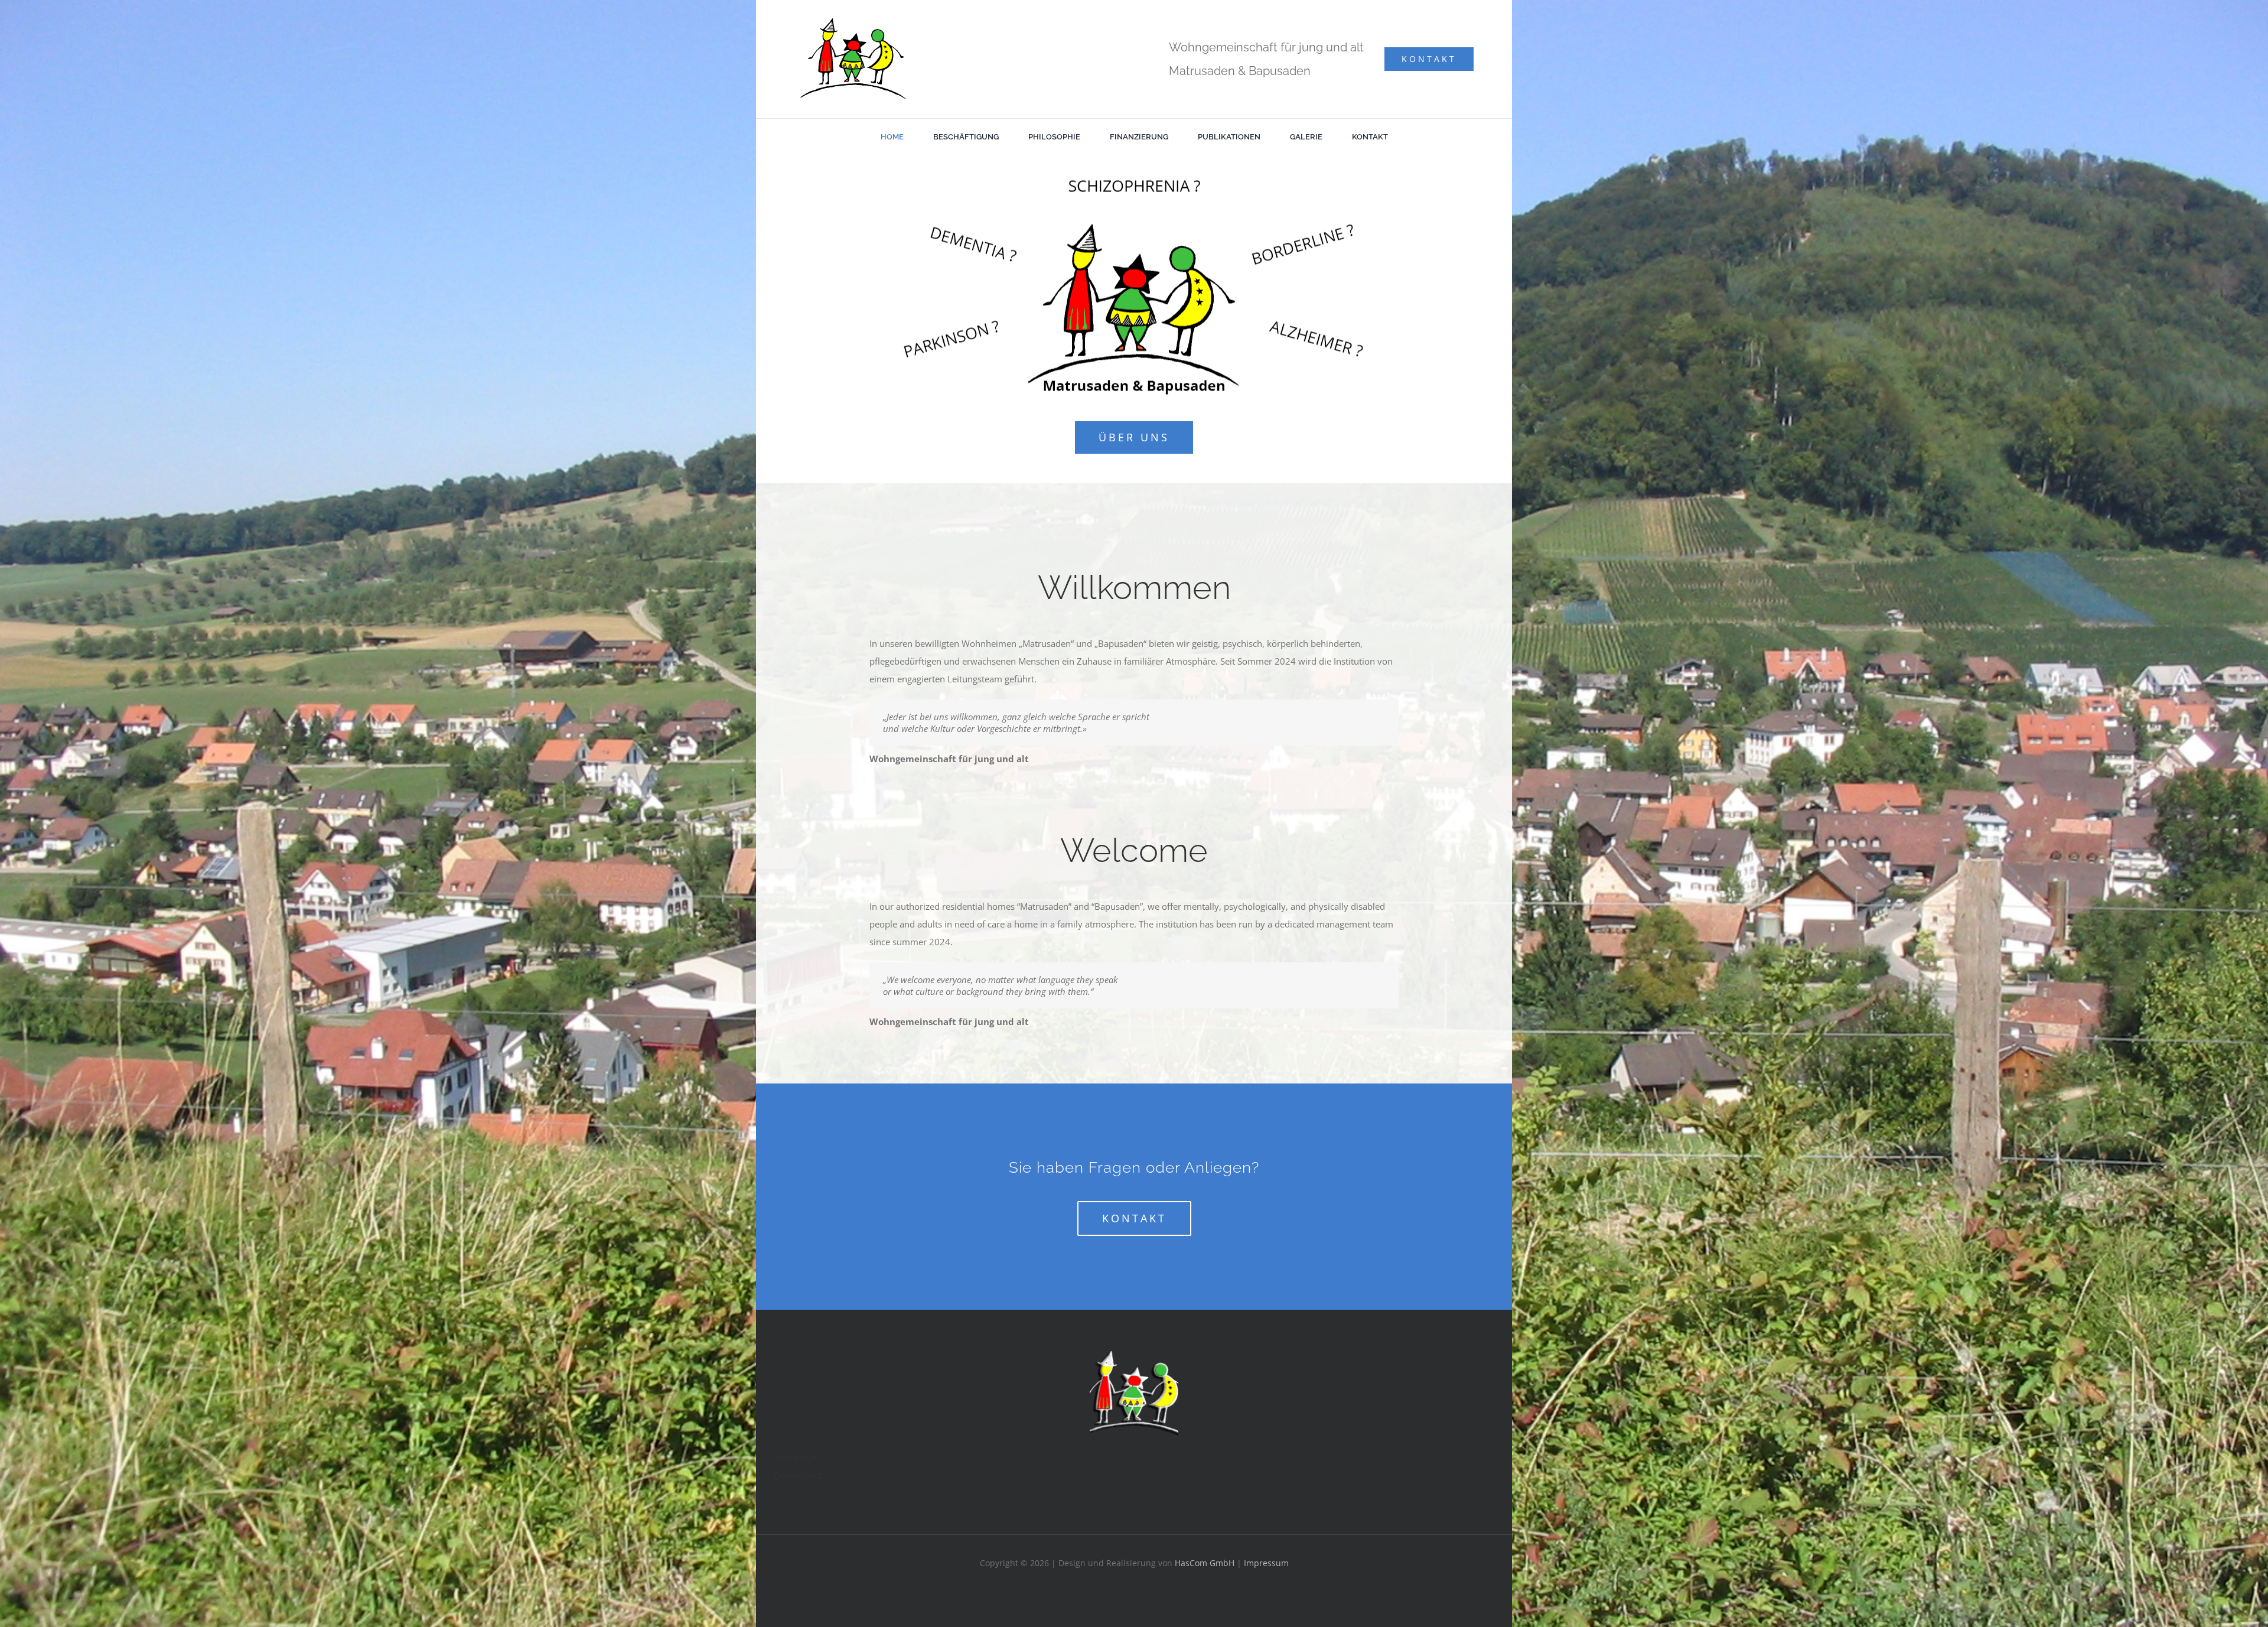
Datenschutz (799, 1475)
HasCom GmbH (1205, 1563)
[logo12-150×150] (1134, 1355)
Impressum (797, 1457)
